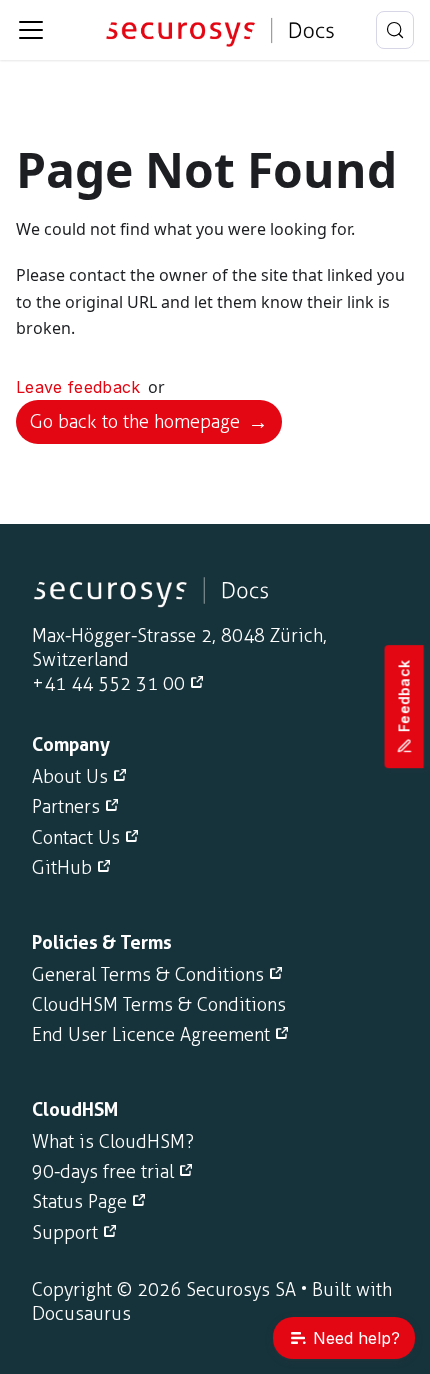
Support (65, 1233)
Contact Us (76, 838)
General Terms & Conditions (148, 975)
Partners (66, 807)
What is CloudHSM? (113, 1142)
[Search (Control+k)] (395, 30)
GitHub (62, 868)
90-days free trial (103, 1172)
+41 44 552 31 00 (108, 684)
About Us (70, 777)
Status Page (79, 1202)
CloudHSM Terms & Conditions (159, 1005)
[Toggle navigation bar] (31, 30)
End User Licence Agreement (151, 1035)
